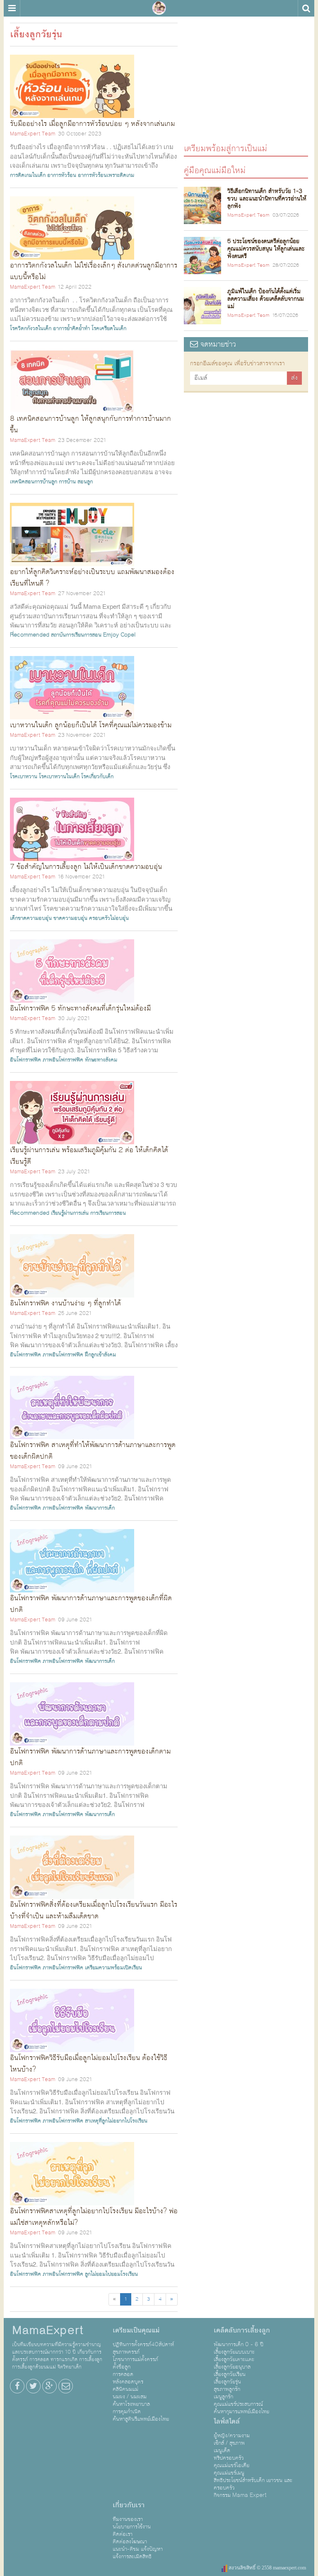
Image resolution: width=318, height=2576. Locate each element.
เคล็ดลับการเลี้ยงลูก (242, 2330)
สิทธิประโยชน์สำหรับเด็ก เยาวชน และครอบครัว (253, 2484)
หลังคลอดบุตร (128, 2382)
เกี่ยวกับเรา (129, 2505)
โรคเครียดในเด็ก (109, 328)
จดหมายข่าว (217, 344)
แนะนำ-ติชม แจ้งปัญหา (138, 2549)
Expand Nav (12, 8)
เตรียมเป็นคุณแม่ (136, 2330)
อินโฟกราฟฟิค (25, 1060)
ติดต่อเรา (123, 2534)
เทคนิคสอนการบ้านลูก (34, 482)
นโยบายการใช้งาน (132, 2527)
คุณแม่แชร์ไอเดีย (231, 2465)
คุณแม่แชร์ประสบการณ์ (238, 2404)
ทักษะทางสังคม (101, 1060)
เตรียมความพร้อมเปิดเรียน (113, 1968)
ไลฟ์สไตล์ (227, 2422)
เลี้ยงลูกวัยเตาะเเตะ (234, 2359)
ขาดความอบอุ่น (70, 918)
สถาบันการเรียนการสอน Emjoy (85, 635)
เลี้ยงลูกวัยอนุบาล (232, 2367)
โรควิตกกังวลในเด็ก (31, 328)
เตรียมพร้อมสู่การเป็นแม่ (225, 148)
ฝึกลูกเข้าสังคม (100, 1355)
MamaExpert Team (33, 134)
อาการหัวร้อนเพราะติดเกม (106, 175)
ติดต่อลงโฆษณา (130, 2542)
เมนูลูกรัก (223, 2397)
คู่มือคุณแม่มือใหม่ (215, 170)
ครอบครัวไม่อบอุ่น (109, 918)
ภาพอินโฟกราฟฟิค (63, 1060)
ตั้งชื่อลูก (122, 2367)
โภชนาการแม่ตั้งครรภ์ (135, 2359)
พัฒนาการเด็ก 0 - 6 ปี (238, 2344)
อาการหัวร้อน (62, 175)
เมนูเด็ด (222, 2451)
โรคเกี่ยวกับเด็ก (97, 777)
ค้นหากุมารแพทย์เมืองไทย (241, 2412)
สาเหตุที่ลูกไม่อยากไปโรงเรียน (116, 2121)
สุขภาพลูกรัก (227, 2389)
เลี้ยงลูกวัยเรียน (230, 2374)
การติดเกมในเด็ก (28, 175)
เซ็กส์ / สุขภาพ (229, 2443)
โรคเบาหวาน (24, 777)
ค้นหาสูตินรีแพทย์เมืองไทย (141, 2419)
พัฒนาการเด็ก (100, 1508)
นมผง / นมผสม (130, 2397)
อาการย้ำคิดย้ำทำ (71, 328)
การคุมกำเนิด (127, 2412)
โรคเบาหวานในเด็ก (59, 777)
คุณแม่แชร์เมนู (229, 2473)
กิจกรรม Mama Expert (240, 2495)
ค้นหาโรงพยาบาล (131, 2404)
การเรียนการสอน (108, 1213)
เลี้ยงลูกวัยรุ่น (227, 2382)
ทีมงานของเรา (128, 2519)
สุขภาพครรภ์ (126, 2352)
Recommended (30, 635)
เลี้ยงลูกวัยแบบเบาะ (234, 2352)
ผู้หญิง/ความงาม (232, 2436)
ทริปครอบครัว (229, 2458)
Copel (128, 635)
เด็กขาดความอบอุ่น (31, 918)
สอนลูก (85, 482)
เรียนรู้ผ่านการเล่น (70, 1213)
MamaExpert (159, 8)
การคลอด (123, 2374)
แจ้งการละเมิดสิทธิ (132, 2557)
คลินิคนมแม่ (125, 2389)
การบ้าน (67, 482)
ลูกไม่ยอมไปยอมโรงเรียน (111, 2274)
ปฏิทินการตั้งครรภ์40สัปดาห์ (143, 2344)
